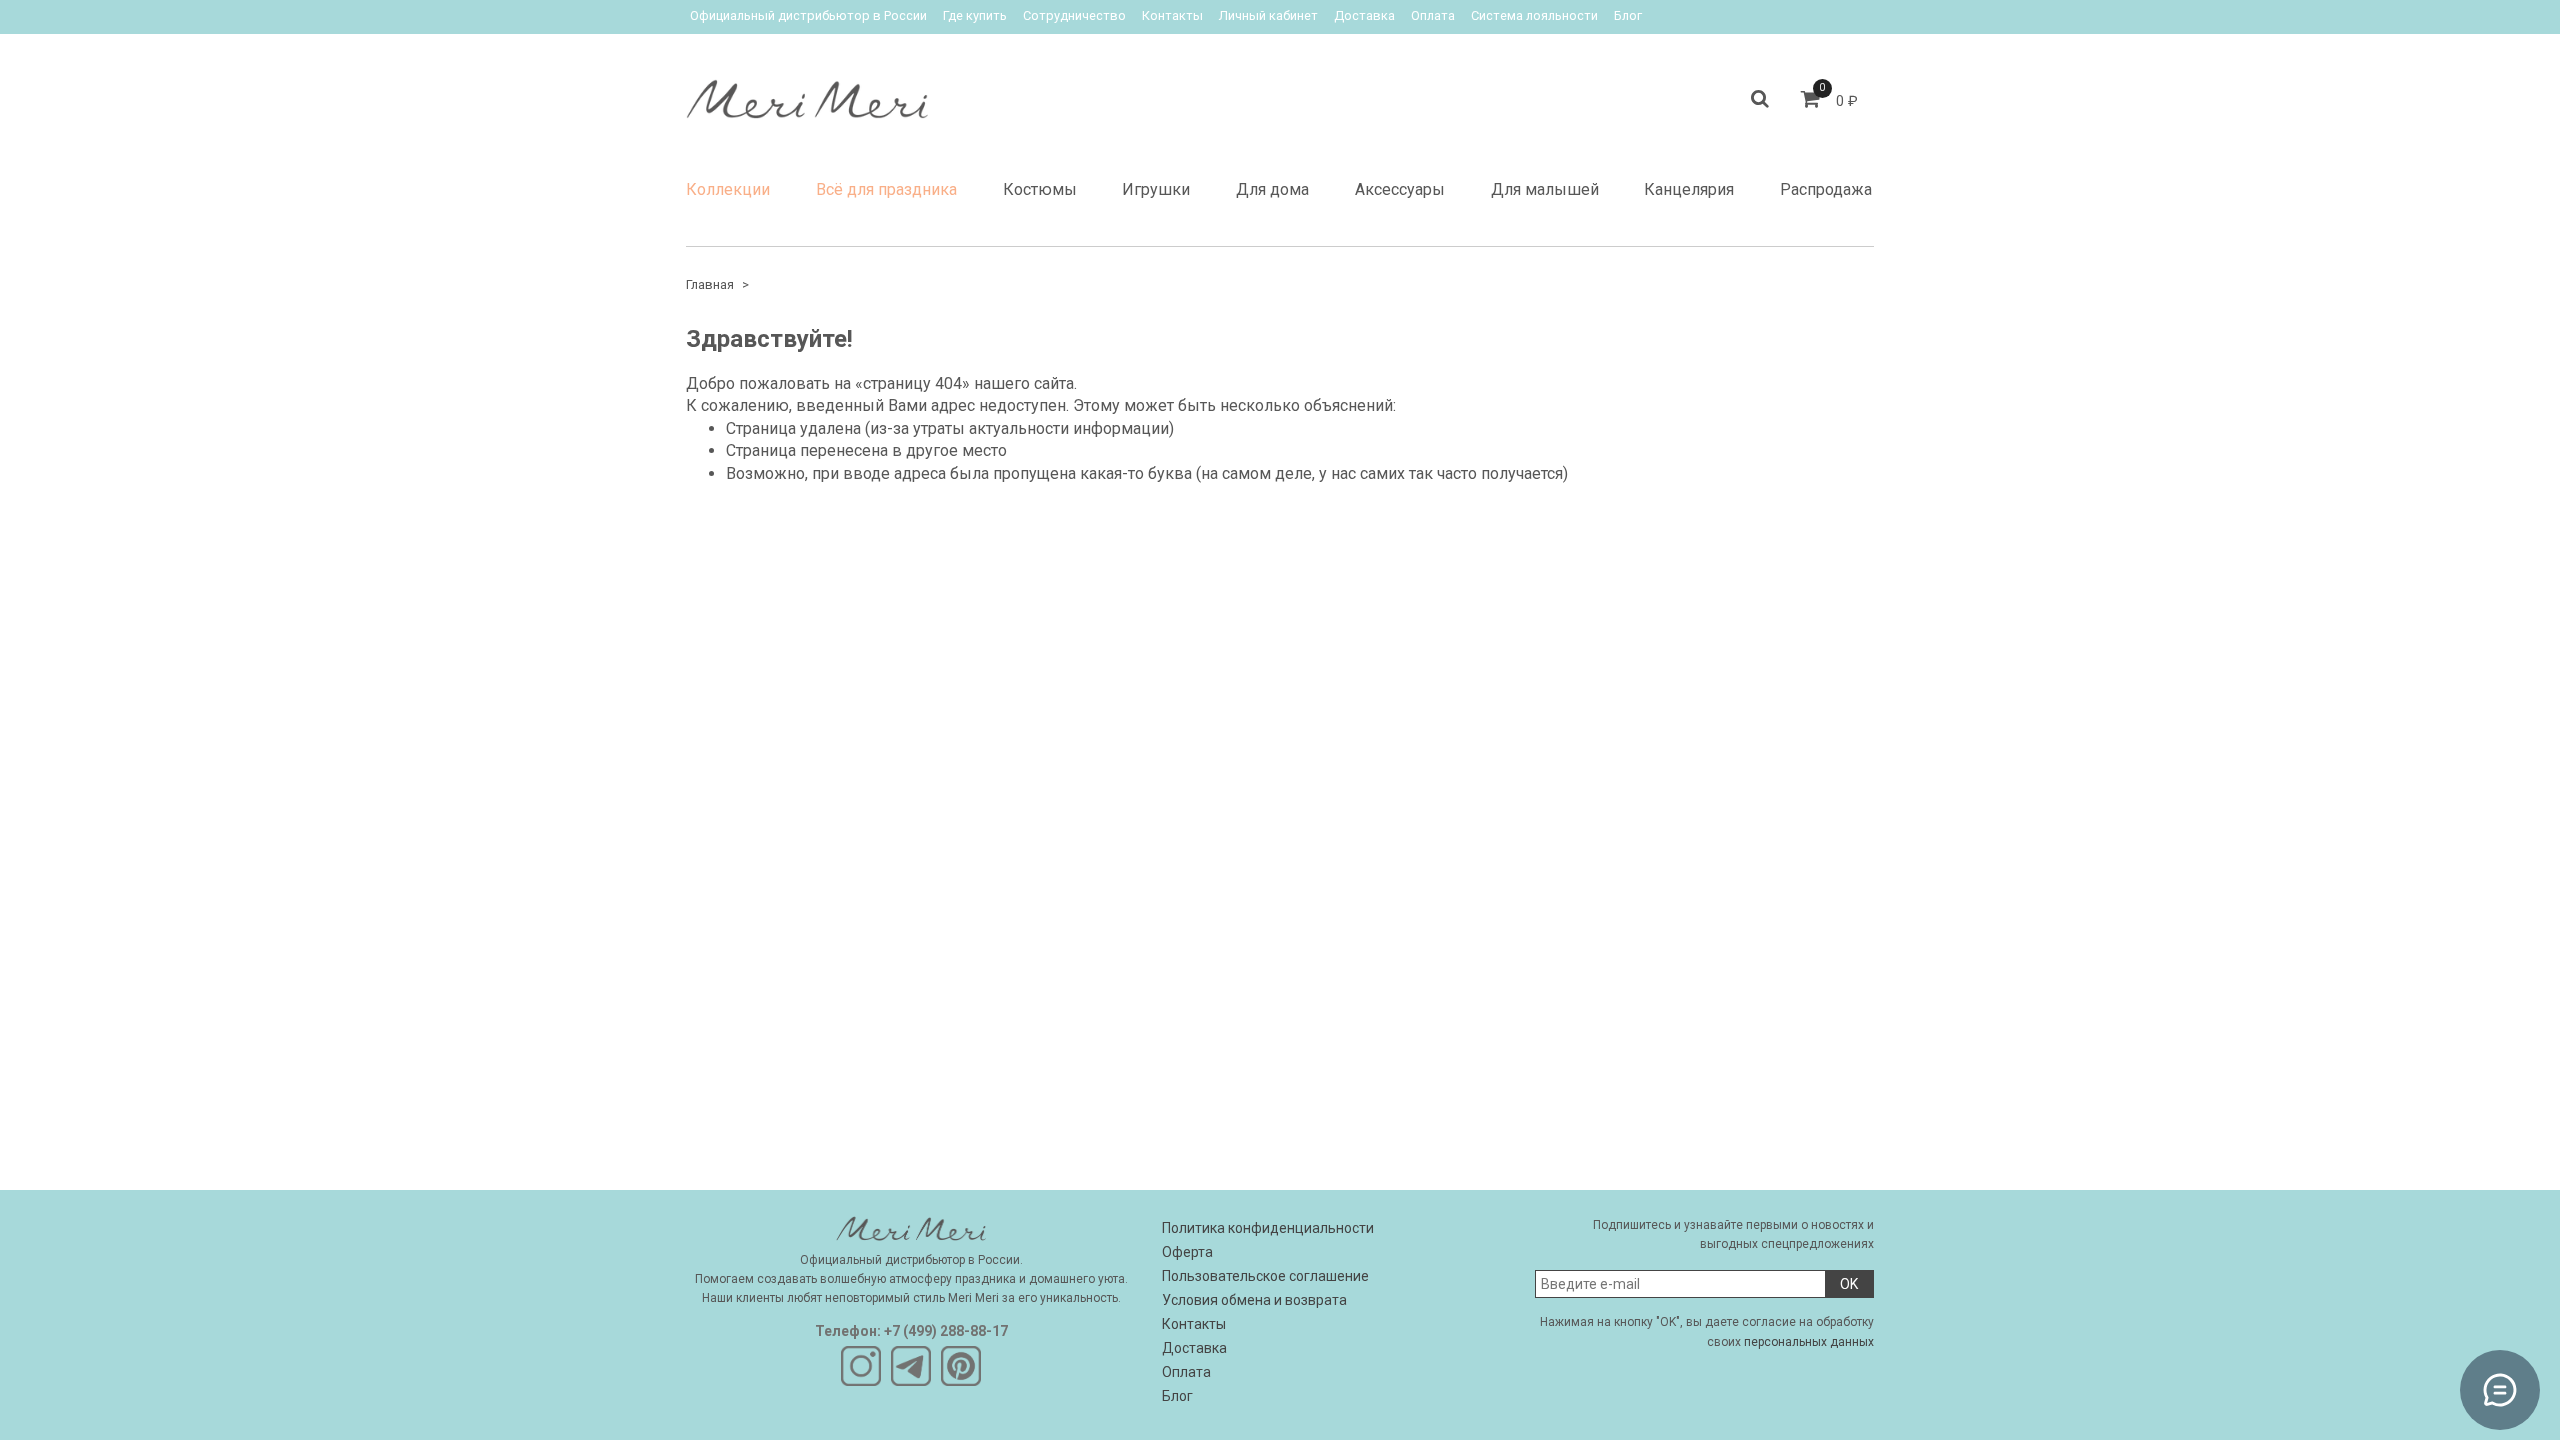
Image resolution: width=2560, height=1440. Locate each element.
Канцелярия (1689, 189)
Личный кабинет (1268, 15)
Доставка (1364, 15)
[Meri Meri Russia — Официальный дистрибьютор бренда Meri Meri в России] (807, 94)
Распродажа (1826, 189)
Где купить (975, 15)
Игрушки (1156, 189)
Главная (710, 284)
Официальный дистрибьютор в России (808, 15)
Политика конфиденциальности (1268, 1228)
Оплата (1433, 15)
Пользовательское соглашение (1265, 1276)
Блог (1628, 15)
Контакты (1172, 15)
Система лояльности (1534, 15)
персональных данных (1809, 1342)
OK (1849, 1284)
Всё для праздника (886, 189)
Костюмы (1040, 189)
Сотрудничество (1074, 15)
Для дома (1272, 189)
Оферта (1187, 1252)
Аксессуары (1400, 189)
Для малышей (1545, 189)
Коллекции (728, 189)
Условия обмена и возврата (1254, 1300)
